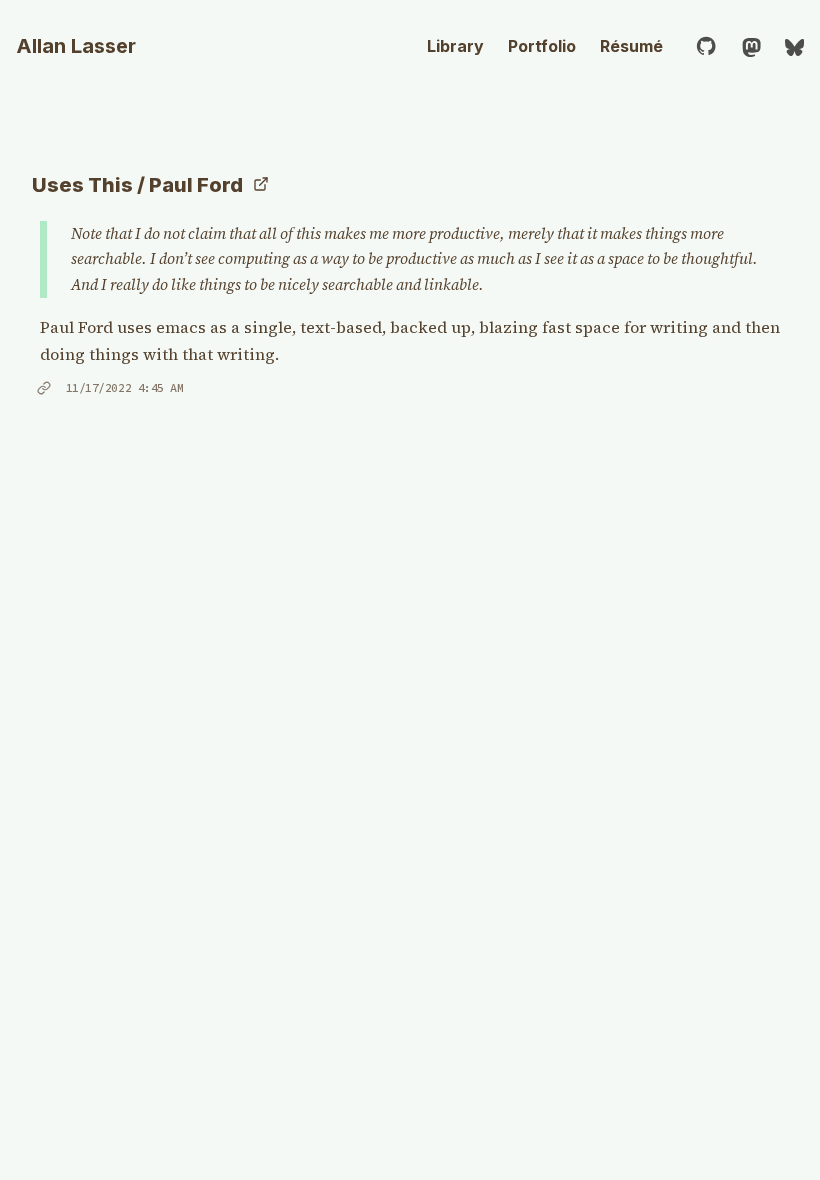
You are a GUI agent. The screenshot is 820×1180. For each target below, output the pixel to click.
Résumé (631, 46)
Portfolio (542, 46)
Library (455, 46)
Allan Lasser (76, 46)
